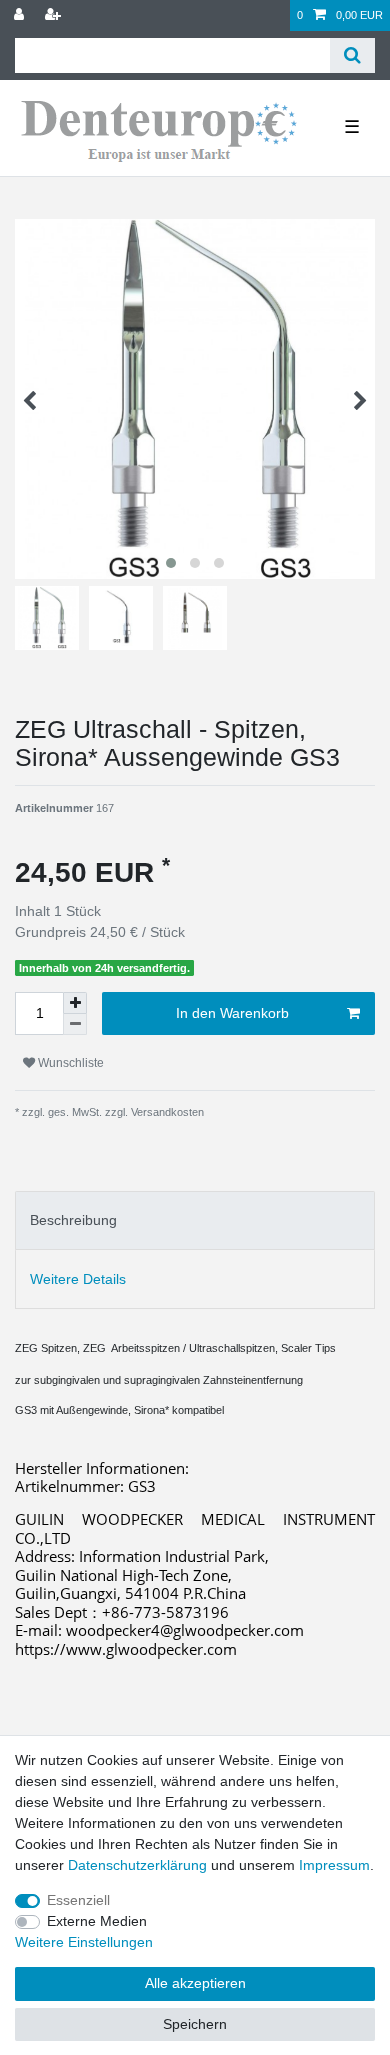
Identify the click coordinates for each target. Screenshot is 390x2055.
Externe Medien (97, 1921)
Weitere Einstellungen (84, 1942)
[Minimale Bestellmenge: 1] (75, 1024)
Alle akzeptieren (195, 1983)
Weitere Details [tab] (78, 1279)
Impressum (334, 1865)
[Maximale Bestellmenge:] (75, 1003)
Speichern (195, 2024)
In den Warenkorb (232, 1013)
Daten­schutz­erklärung (137, 1865)
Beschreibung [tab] (73, 1220)
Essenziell (78, 1900)
